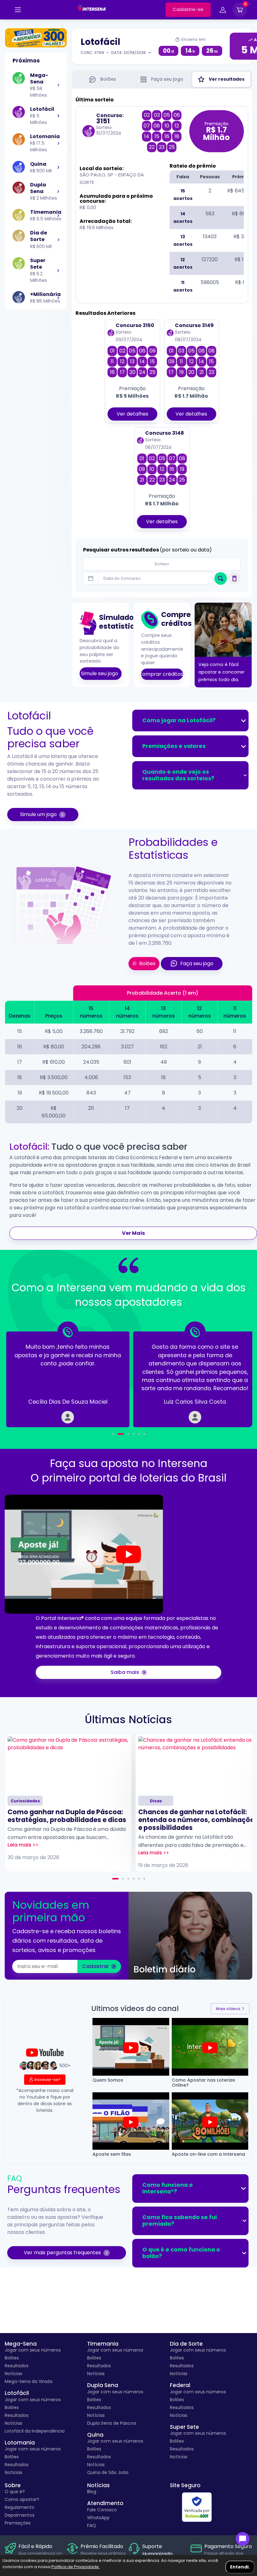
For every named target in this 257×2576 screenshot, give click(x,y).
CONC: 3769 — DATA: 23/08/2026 (113, 53)
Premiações (18, 2523)
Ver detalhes (132, 414)
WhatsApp (98, 2518)
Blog (92, 2492)
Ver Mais (133, 1233)
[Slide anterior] (25, 1375)
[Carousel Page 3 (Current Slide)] (126, 1434)
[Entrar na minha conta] (223, 11)
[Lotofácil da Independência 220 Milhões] (36, 38)
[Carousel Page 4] (134, 1434)
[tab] (102, 79)
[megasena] (58, 85)
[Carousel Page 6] (144, 1434)
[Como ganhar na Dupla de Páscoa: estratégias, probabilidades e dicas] (68, 1764)
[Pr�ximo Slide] (232, 1375)
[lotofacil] (58, 116)
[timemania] (58, 215)
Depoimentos (20, 2515)
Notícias (13, 2374)
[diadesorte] (58, 239)
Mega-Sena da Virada (29, 2381)
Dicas (156, 1801)
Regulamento (20, 2507)
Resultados (17, 2366)
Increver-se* (47, 2080)
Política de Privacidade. (76, 2567)
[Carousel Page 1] (113, 1434)
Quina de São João (108, 2472)
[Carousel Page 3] (128, 1879)
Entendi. (240, 2567)
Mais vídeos (228, 2009)
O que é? (15, 2492)
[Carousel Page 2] (118, 1434)
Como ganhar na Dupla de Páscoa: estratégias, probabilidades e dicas (67, 1816)
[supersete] (58, 270)
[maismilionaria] (58, 298)
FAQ (92, 2525)
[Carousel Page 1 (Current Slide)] (115, 1879)
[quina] (58, 167)
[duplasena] (58, 191)
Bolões (12, 2358)
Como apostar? (22, 2499)
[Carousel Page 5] (139, 1434)
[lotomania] (58, 143)
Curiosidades (25, 1801)
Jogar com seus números (33, 2350)
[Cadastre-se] (18, 10)
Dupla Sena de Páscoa (112, 2423)
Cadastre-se (188, 9)
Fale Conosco (102, 2510)
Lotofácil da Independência (35, 2431)
